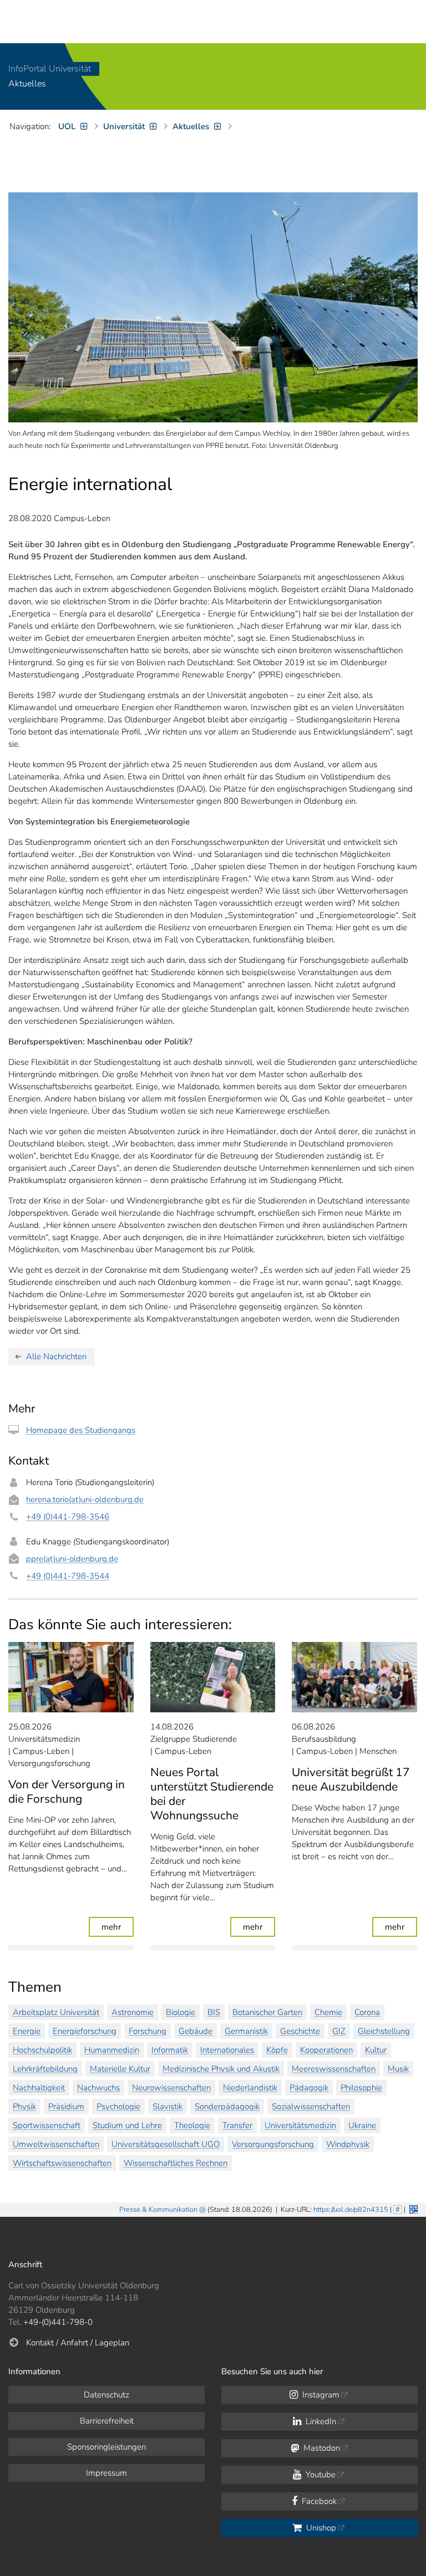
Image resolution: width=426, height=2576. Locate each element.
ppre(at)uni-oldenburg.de (72, 1559)
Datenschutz (106, 2395)
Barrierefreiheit (107, 2421)
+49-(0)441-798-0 (58, 2322)
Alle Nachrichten (56, 1356)
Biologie (181, 2012)
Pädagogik (309, 2088)
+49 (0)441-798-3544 (68, 1576)
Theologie (192, 2125)
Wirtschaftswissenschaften (62, 2163)
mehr (118, 1927)
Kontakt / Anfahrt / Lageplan (78, 2343)
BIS (214, 2012)
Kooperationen (326, 2050)
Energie (27, 2031)
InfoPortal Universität (50, 69)
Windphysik (348, 2144)
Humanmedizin (112, 2050)
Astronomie (133, 2012)
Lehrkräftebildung (45, 2069)
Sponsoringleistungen (106, 2447)
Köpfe (277, 2050)
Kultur (376, 2050)
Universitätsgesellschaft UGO (166, 2144)
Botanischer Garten (267, 2012)
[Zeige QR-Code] (412, 2208)
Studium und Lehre (127, 2125)
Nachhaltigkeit (39, 2088)
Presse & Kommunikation (158, 2210)
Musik (398, 2069)
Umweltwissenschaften (56, 2144)
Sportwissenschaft (47, 2125)
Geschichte (300, 2031)
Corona (367, 2012)
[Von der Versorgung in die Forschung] (71, 1677)
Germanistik (246, 2031)
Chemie (328, 2012)
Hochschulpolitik (42, 2050)
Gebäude (196, 2031)
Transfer (237, 2125)
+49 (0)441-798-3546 (68, 1517)
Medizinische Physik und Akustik (221, 2069)
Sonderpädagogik (227, 2106)
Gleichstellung (384, 2031)
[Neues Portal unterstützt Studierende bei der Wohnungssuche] (213, 1677)
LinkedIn (320, 2421)
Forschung (148, 2031)
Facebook (318, 2501)
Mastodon (321, 2448)
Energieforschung (85, 2031)
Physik (24, 2106)
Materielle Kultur (120, 2069)
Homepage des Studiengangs (81, 1430)
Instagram (320, 2395)
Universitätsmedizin (300, 2125)
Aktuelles (27, 84)
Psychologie (118, 2106)
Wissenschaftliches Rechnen (176, 2163)
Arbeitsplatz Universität (56, 2012)
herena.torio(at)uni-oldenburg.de (85, 1499)
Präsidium (66, 2106)
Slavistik (168, 2106)
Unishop (320, 2528)
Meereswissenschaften (334, 2069)
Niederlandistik (250, 2088)
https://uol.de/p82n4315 (351, 2210)
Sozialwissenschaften (311, 2106)
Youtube (319, 2475)
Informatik (170, 2050)
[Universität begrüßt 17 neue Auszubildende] (354, 1677)
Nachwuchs (98, 2088)
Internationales (227, 2050)
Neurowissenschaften (171, 2088)
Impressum (106, 2473)
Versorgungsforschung (273, 2144)
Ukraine (362, 2125)
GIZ (339, 2031)
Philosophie (361, 2088)
